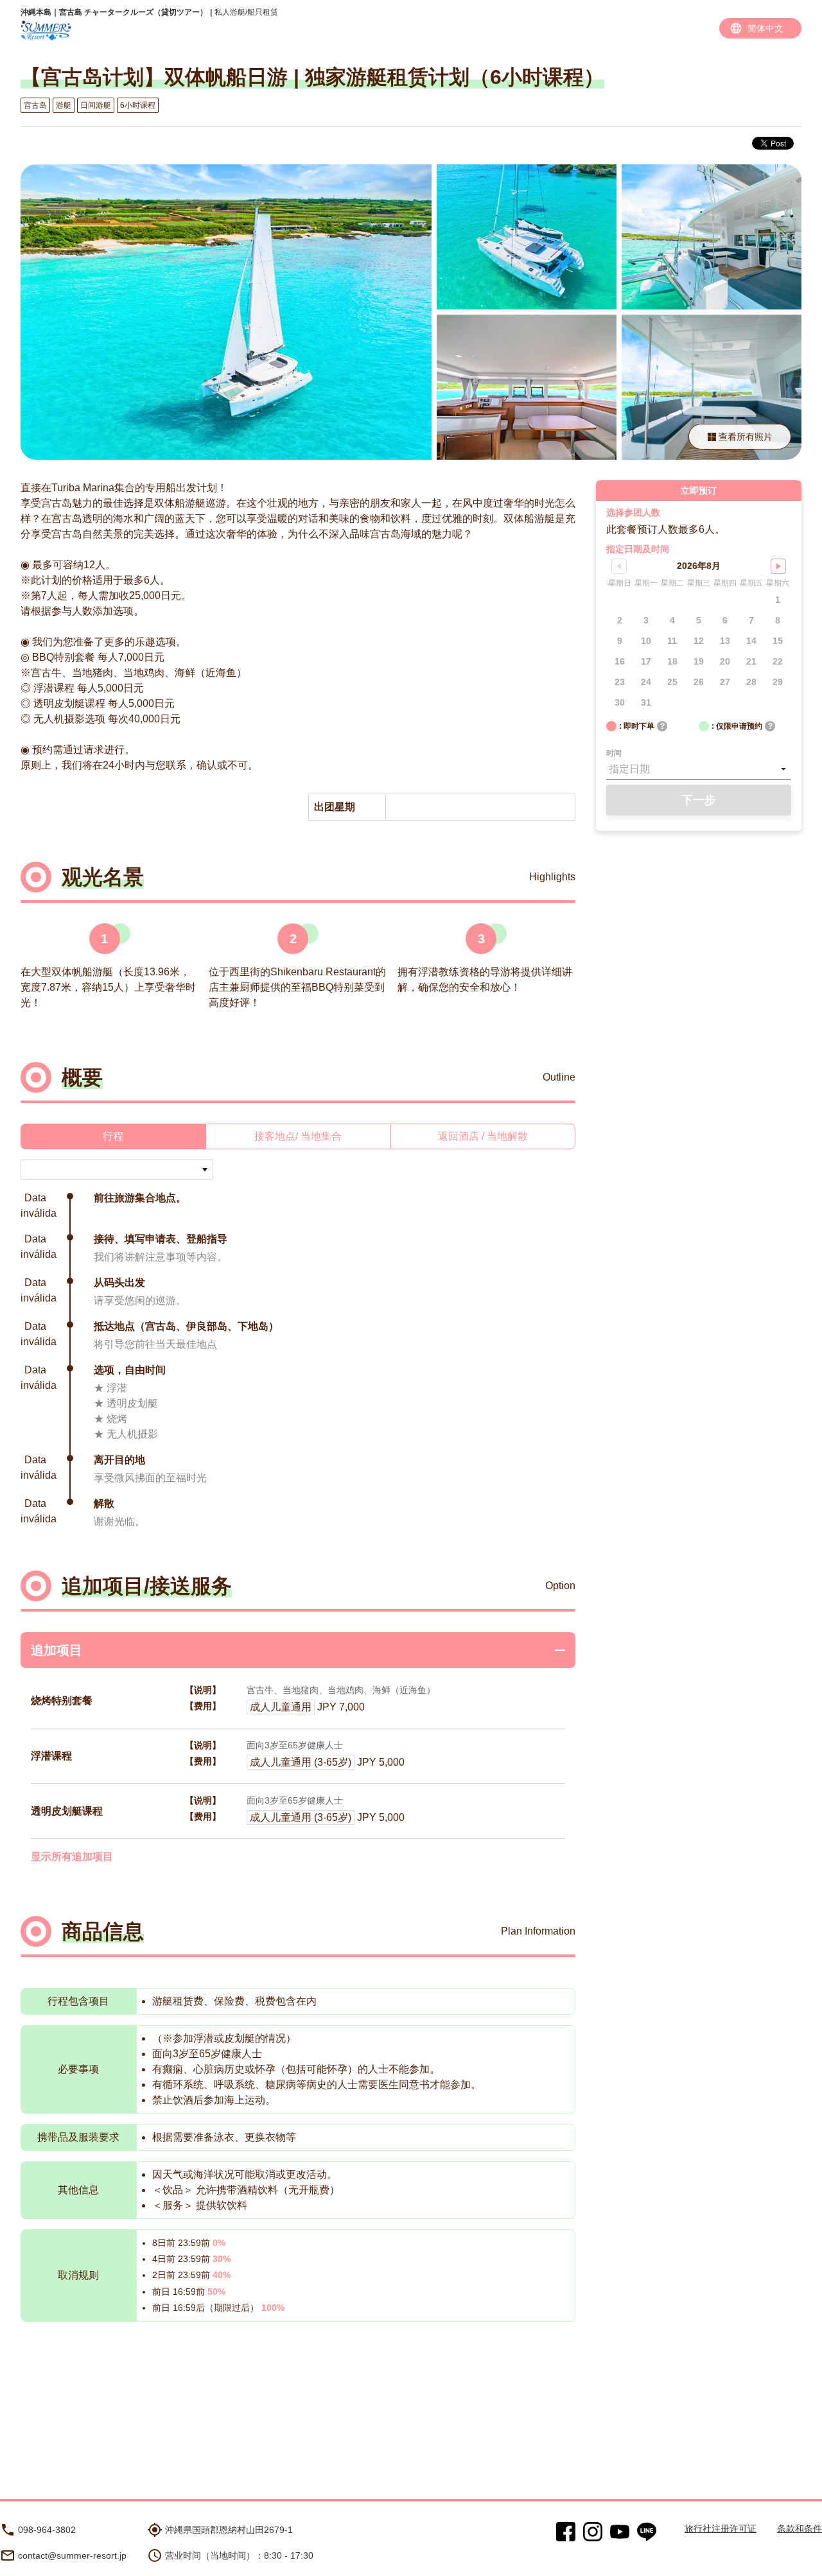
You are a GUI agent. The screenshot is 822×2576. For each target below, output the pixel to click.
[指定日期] (699, 769)
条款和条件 (800, 2528)
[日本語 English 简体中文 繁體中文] (760, 28)
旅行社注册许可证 (721, 2528)
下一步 (699, 800)
